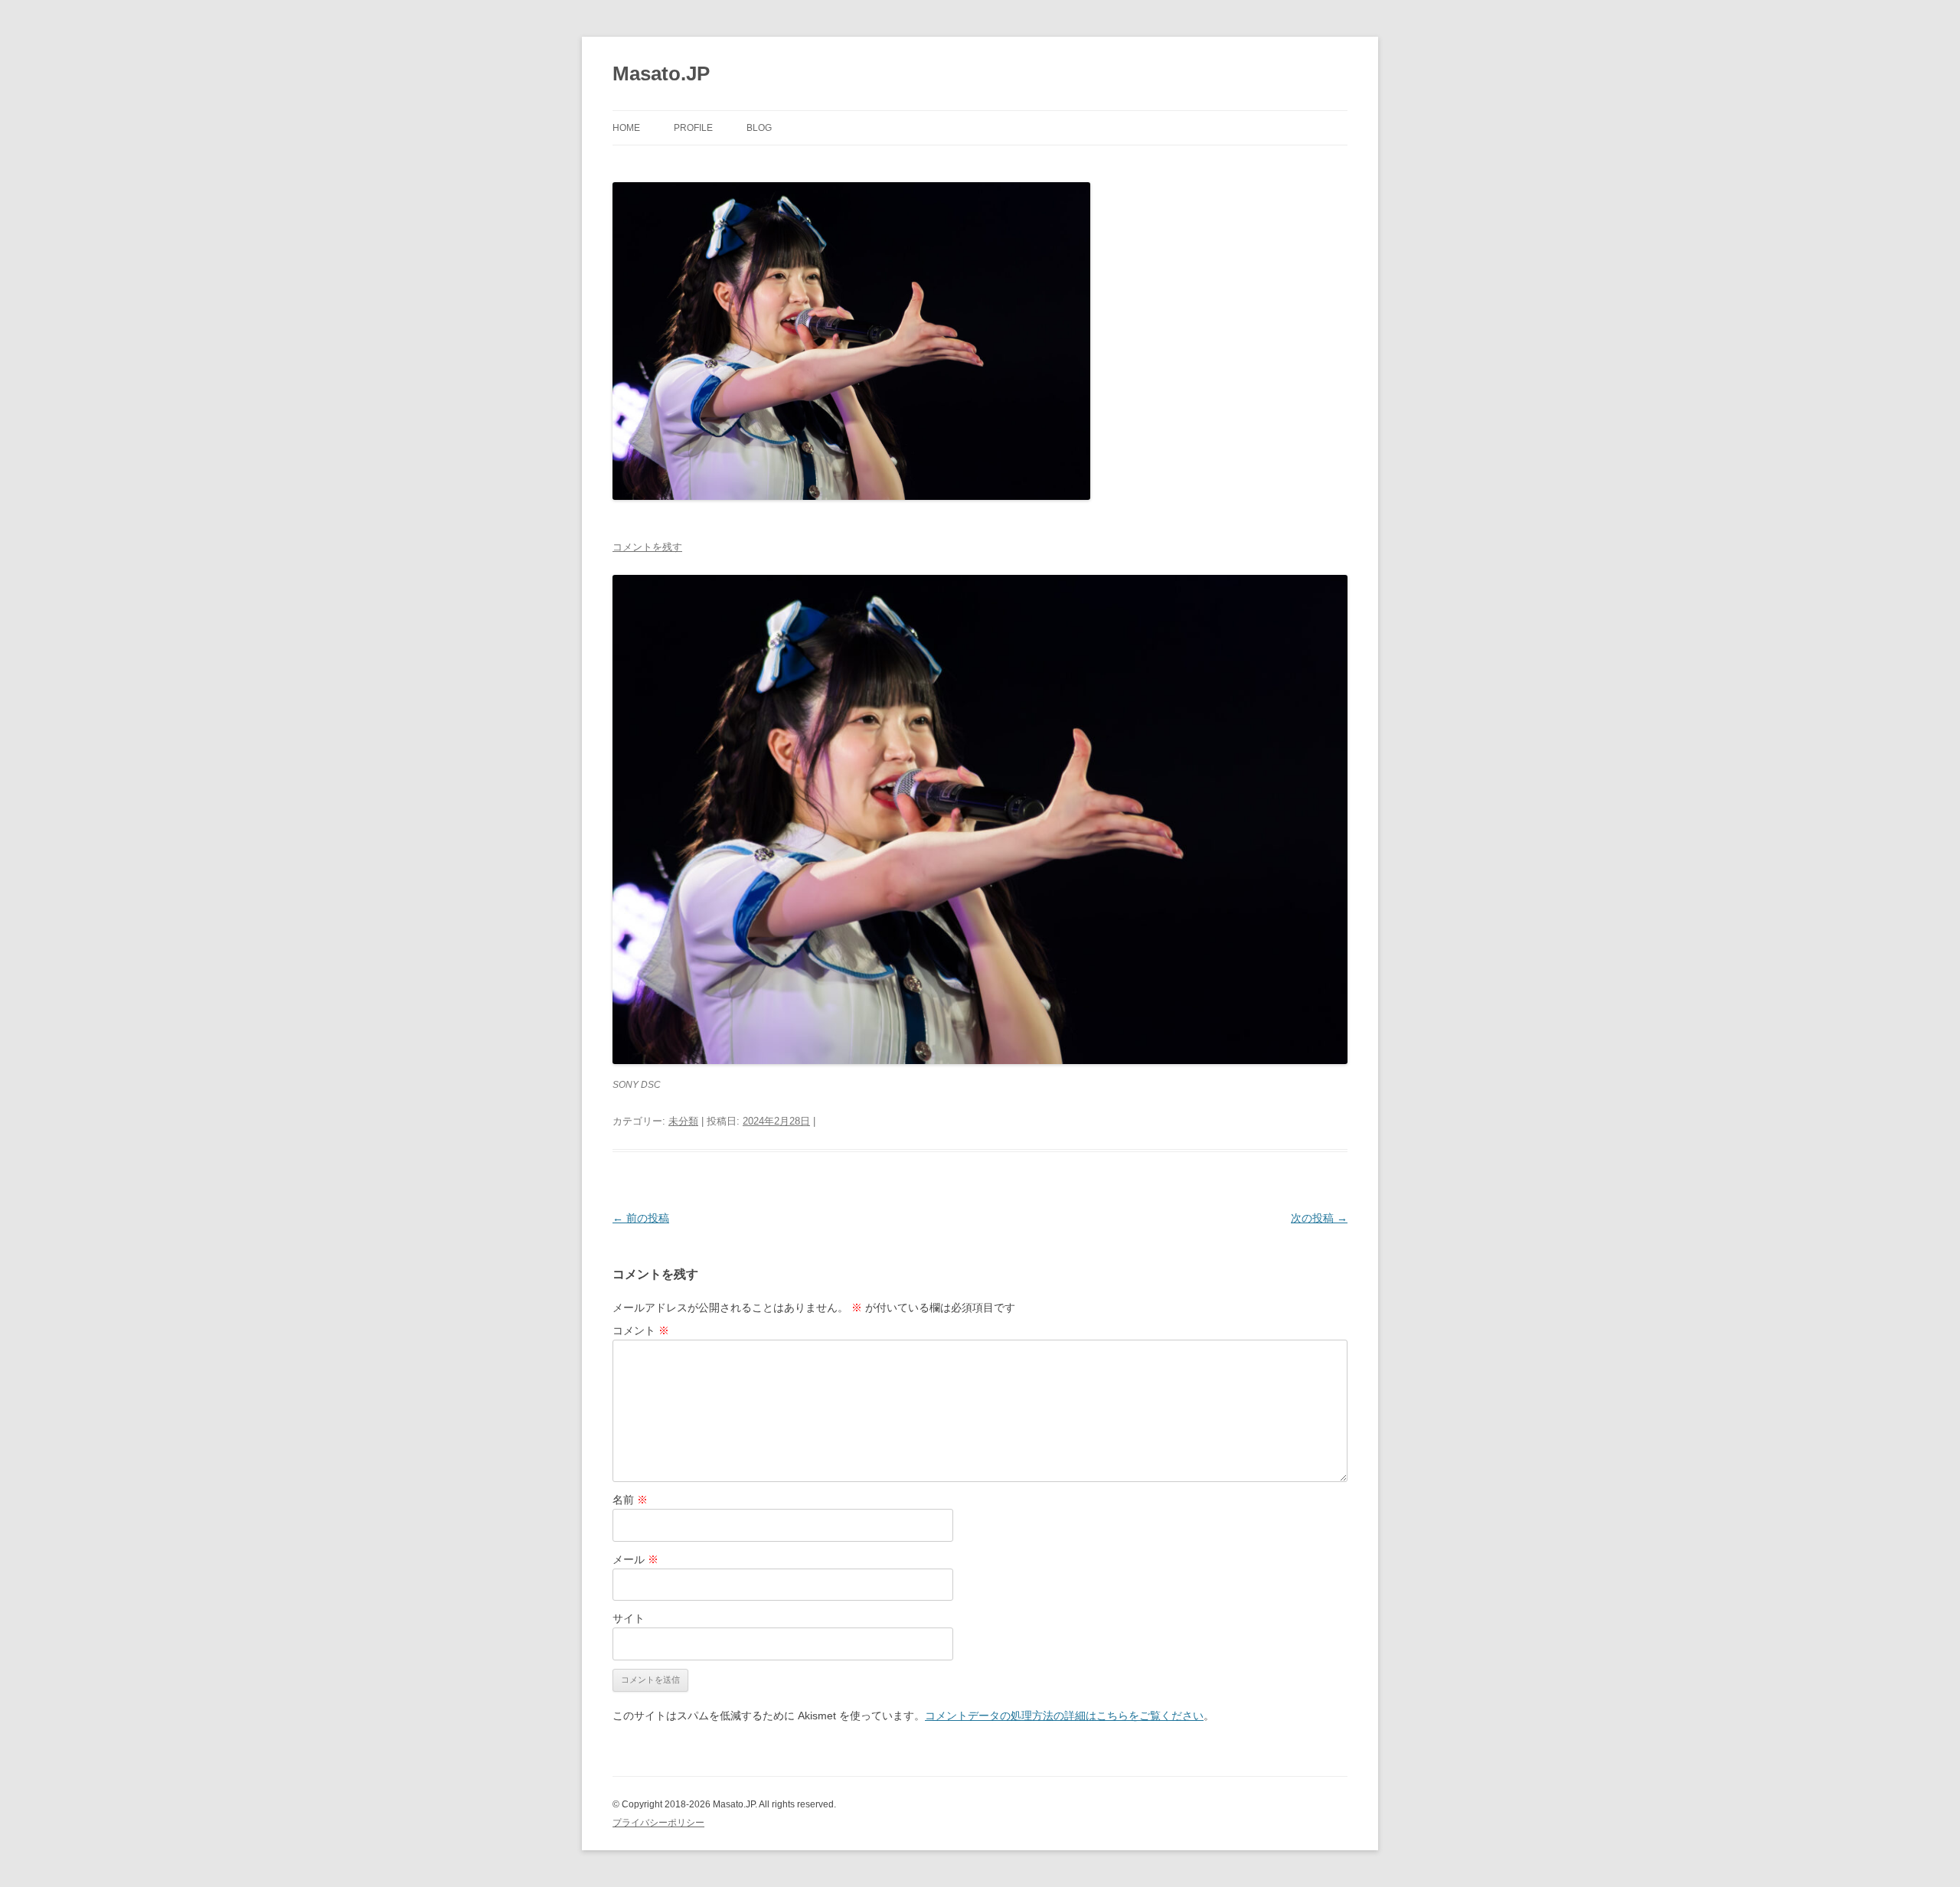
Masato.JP (661, 73)
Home (626, 128)
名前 (630, 1500)
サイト (629, 1618)
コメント (641, 1330)
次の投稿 (1319, 1218)
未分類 (683, 1121)
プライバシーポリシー (658, 1823)
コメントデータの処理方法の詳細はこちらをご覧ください (1064, 1716)
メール (635, 1559)
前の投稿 (641, 1218)
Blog (759, 128)
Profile (693, 128)
